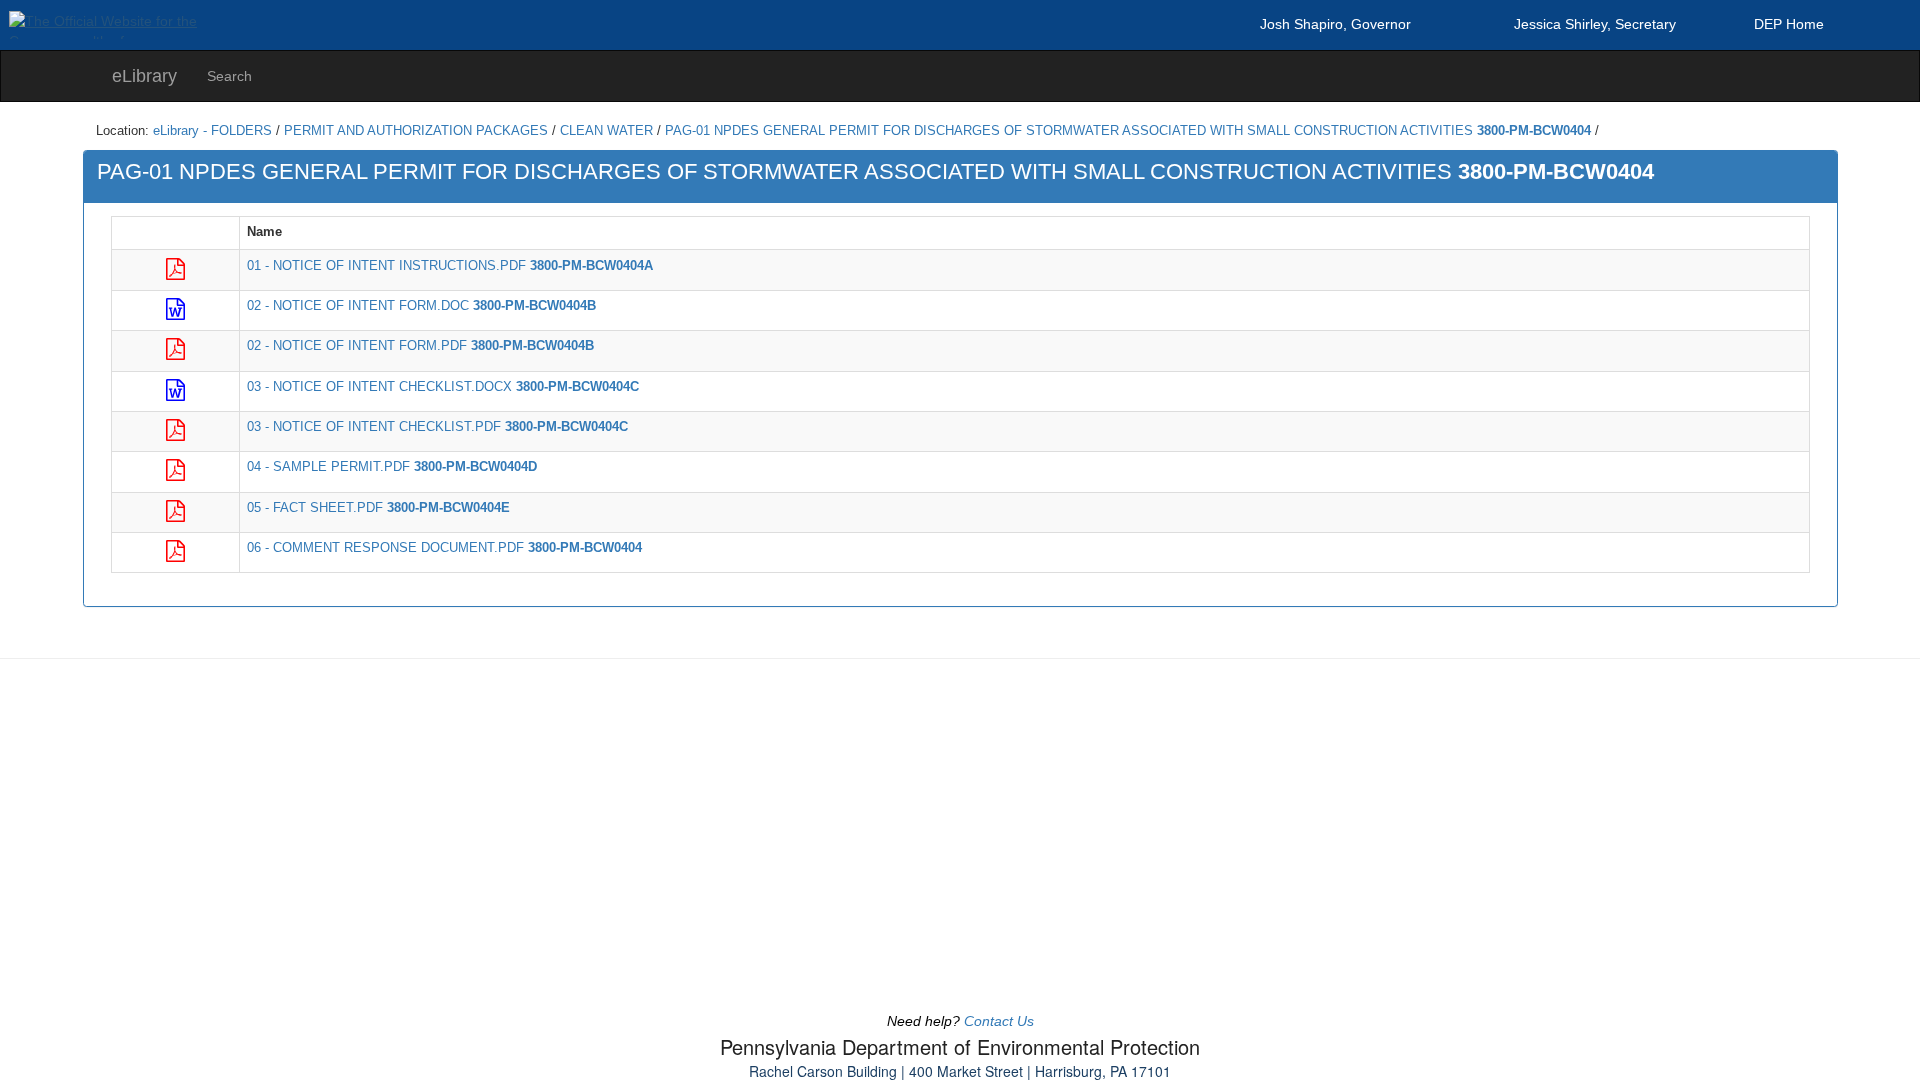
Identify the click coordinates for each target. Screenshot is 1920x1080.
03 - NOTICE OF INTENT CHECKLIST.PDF (437, 427)
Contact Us (999, 1021)
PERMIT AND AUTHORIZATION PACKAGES (416, 131)
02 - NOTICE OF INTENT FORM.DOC (421, 306)
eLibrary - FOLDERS (212, 131)
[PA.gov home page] (960, 14)
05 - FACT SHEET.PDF (378, 508)
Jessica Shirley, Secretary (1595, 24)
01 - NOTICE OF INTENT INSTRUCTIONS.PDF (450, 266)
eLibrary (144, 76)
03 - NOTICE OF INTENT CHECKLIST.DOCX (443, 387)
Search (229, 76)
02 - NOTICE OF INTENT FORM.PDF (420, 346)
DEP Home (1789, 24)
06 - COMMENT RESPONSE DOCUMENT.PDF (444, 548)
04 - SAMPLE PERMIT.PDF (392, 467)
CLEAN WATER (606, 131)
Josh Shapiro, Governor (1335, 24)
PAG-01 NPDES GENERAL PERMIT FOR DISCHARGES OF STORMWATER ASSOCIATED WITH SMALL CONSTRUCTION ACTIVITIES (1128, 131)
